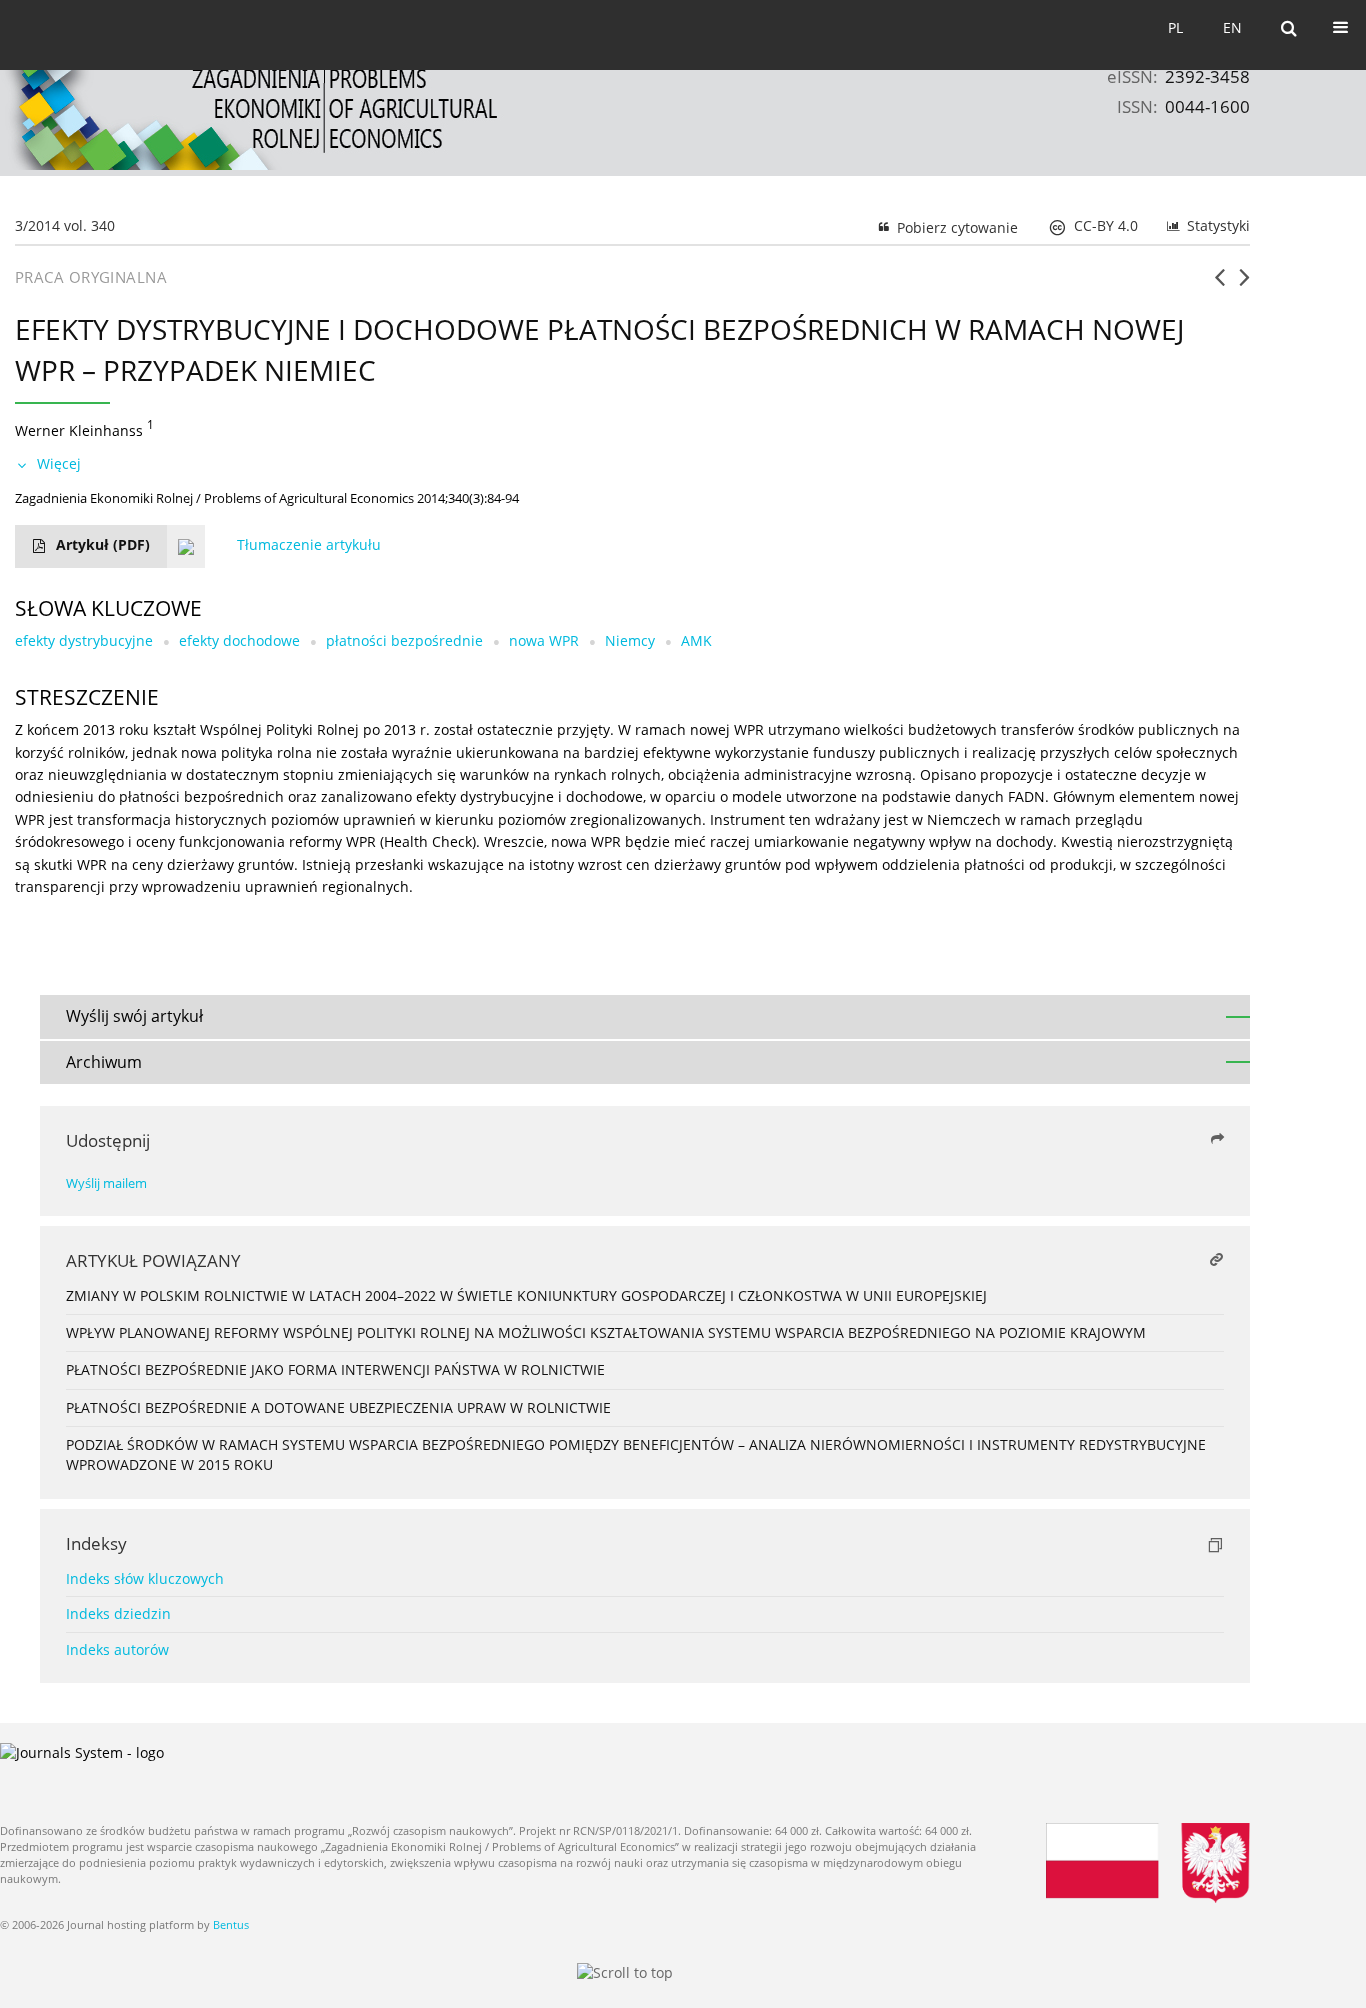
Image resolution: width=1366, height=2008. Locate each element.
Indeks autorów (117, 1649)
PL (1175, 27)
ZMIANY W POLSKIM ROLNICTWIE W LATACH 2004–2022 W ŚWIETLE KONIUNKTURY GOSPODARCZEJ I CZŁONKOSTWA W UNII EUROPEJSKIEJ (526, 1295)
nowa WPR (544, 640)
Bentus (231, 1924)
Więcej (59, 463)
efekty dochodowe (239, 640)
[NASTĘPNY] (1244, 285)
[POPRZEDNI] (1219, 285)
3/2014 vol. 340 (65, 225)
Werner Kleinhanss (79, 429)
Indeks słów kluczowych (145, 1578)
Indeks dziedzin (118, 1613)
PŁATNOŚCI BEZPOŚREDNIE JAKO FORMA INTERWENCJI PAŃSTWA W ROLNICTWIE (335, 1369)
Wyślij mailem (106, 1183)
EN (1232, 27)
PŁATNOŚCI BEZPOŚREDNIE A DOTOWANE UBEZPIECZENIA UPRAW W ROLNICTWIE (338, 1407)
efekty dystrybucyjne (84, 640)
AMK (696, 640)
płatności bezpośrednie (404, 640)
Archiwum (104, 1062)
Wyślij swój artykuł (134, 1016)
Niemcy (630, 640)
